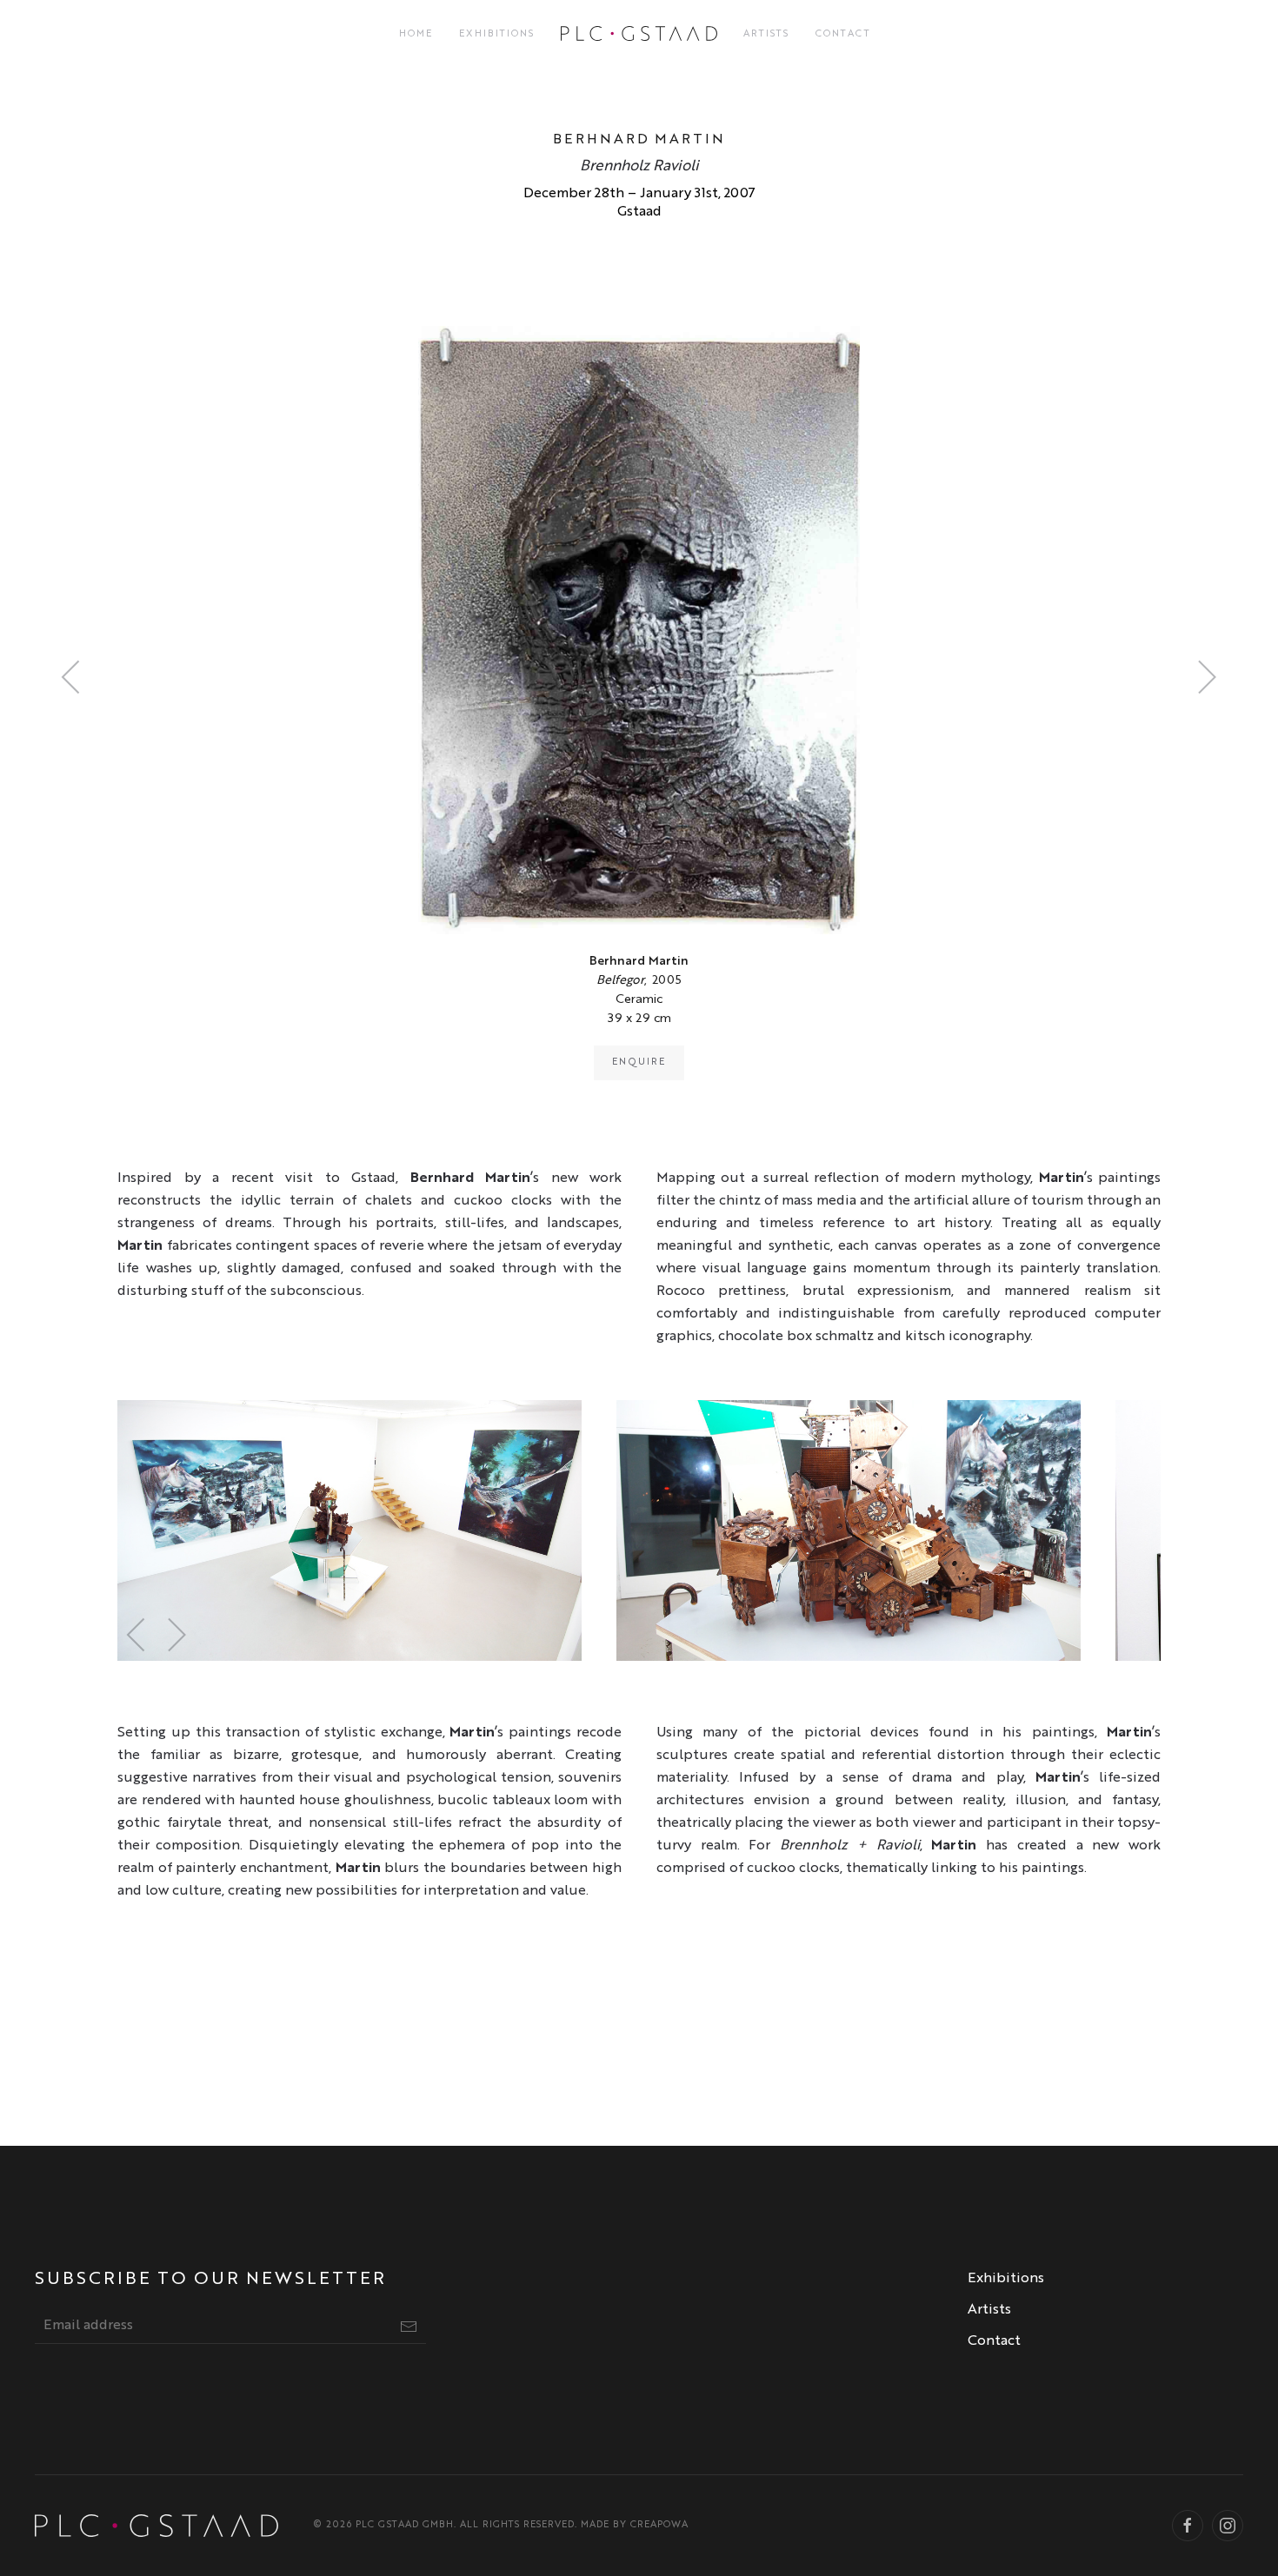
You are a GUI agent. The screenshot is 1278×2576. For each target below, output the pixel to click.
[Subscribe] (409, 2327)
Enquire (639, 1062)
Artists (766, 34)
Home (416, 34)
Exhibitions (497, 34)
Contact (843, 34)
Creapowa (659, 2525)
